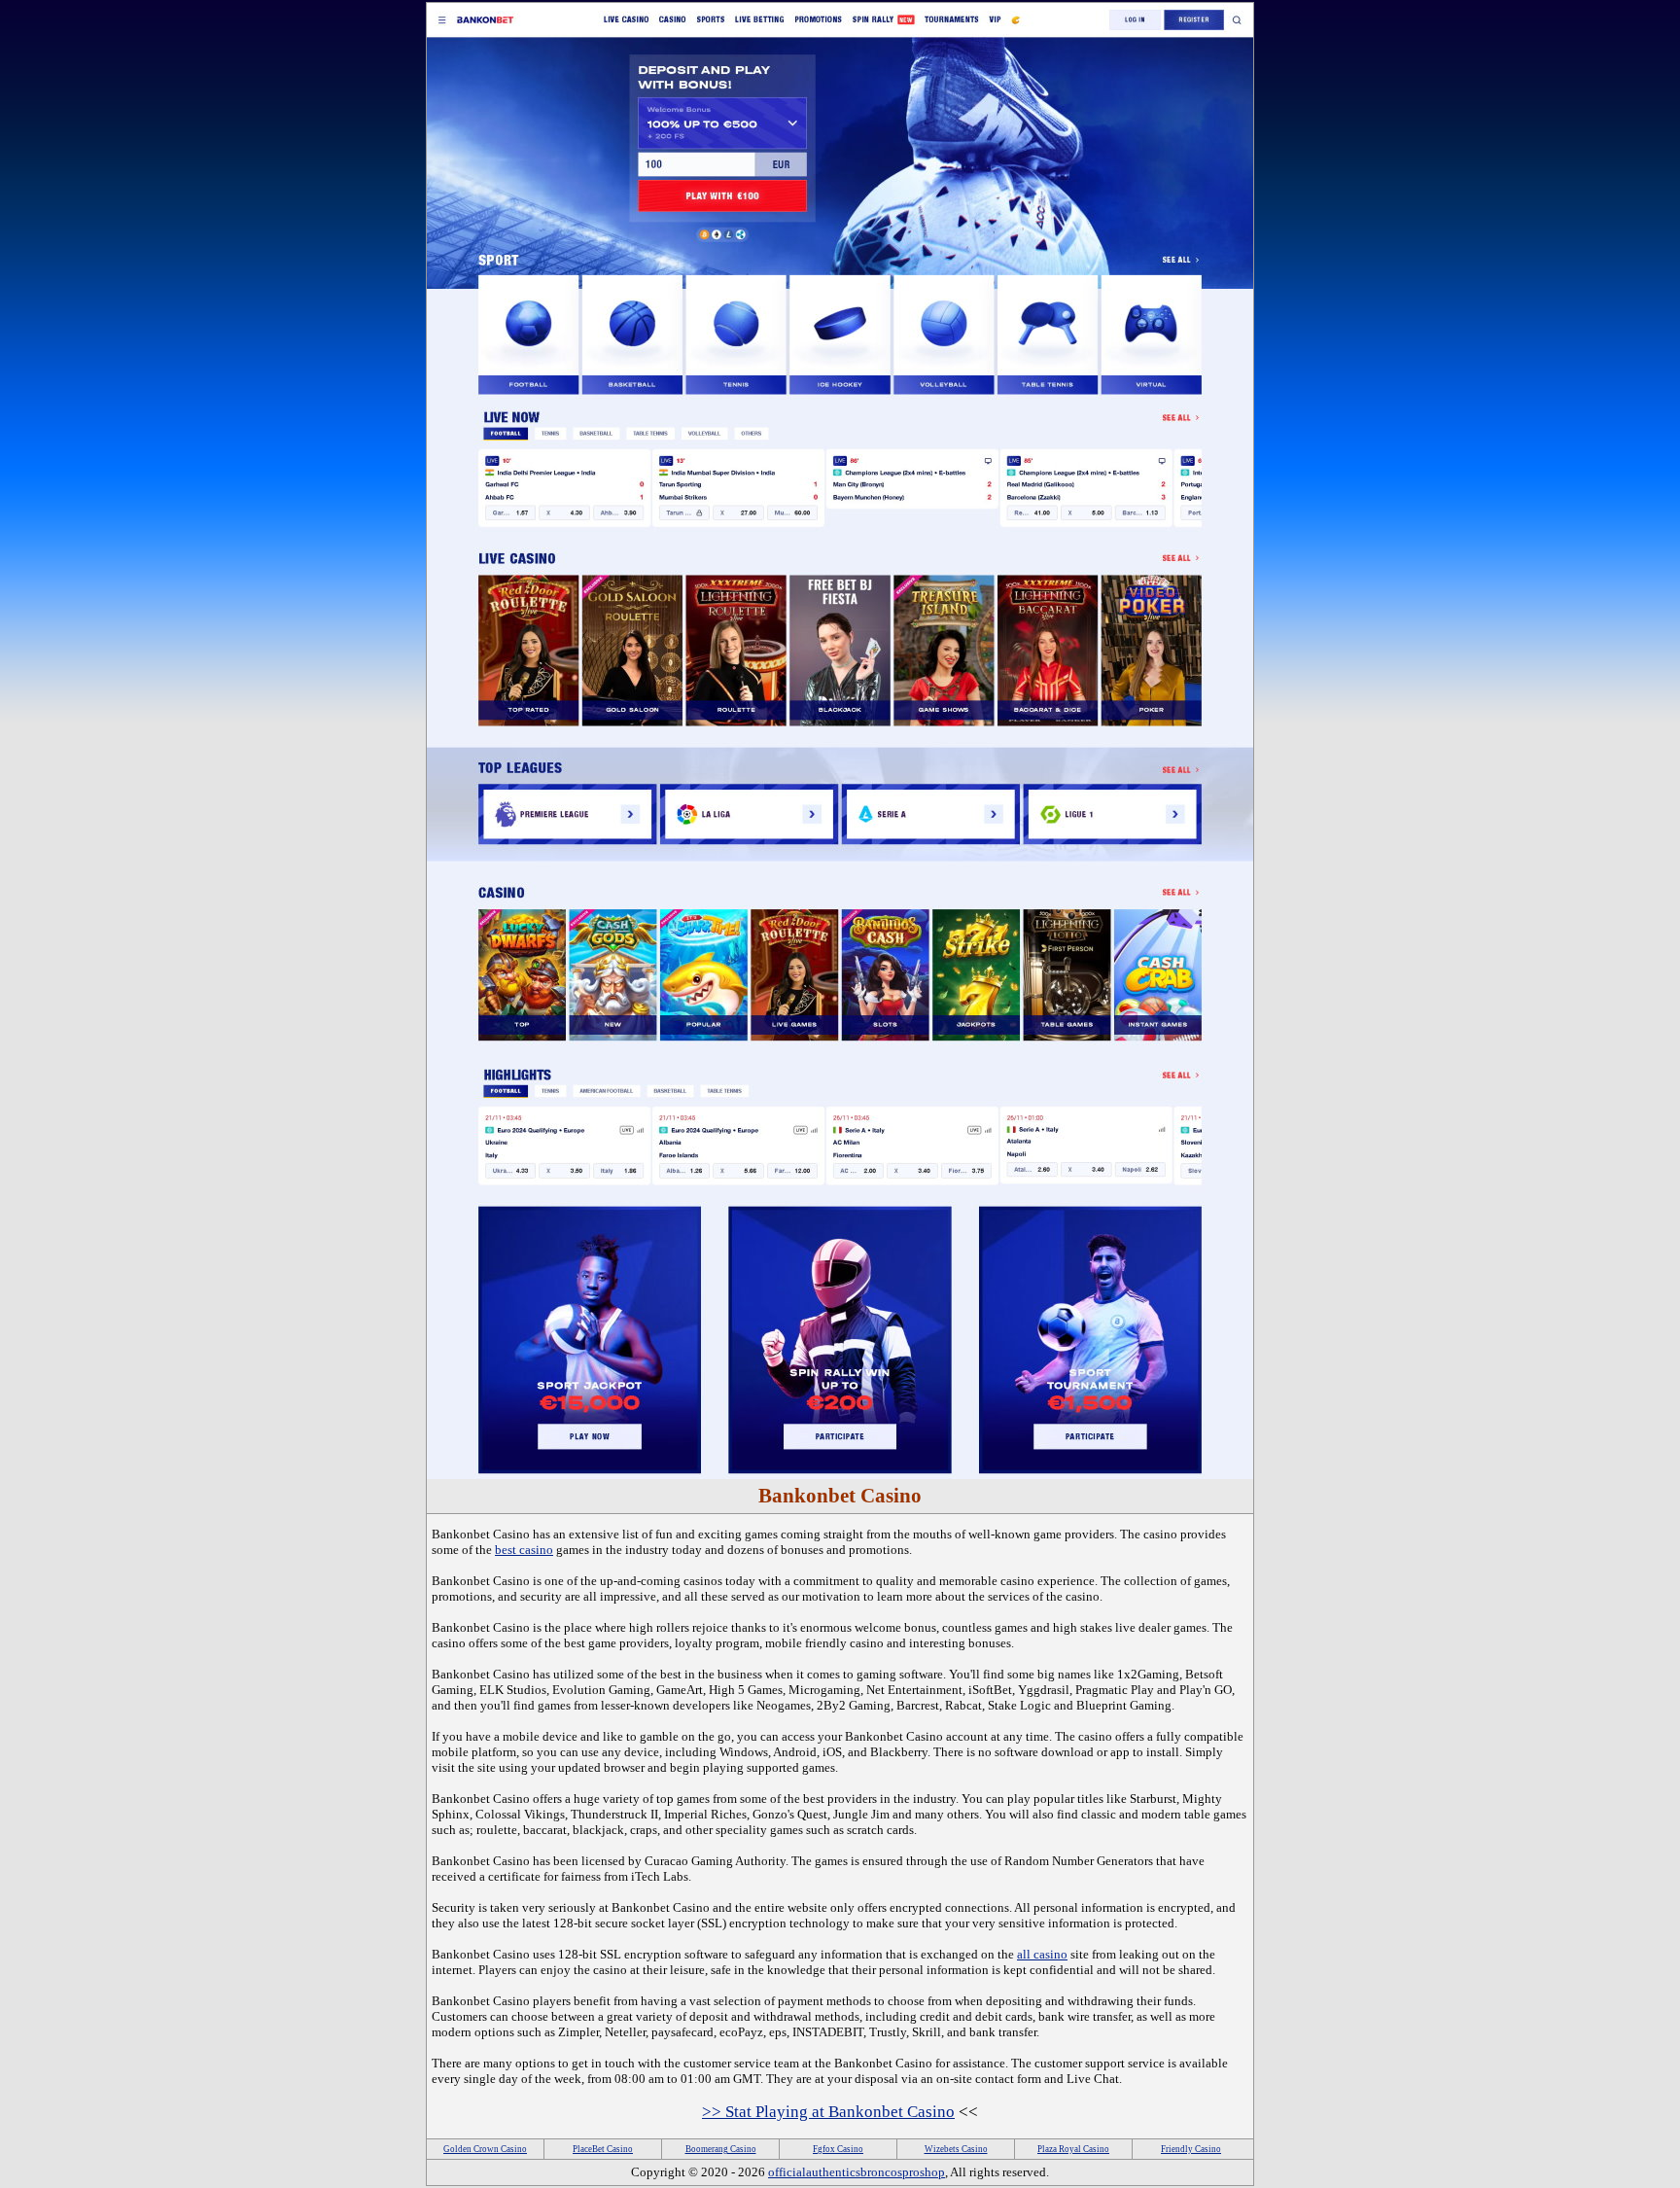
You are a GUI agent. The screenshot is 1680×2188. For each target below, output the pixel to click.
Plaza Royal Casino (1073, 2149)
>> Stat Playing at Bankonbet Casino (828, 2112)
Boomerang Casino (721, 2149)
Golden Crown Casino (485, 2149)
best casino (524, 1550)
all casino (1042, 1954)
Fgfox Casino (838, 2149)
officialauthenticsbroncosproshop (857, 2172)
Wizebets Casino (956, 2149)
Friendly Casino (1191, 2149)
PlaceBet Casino (603, 2149)
